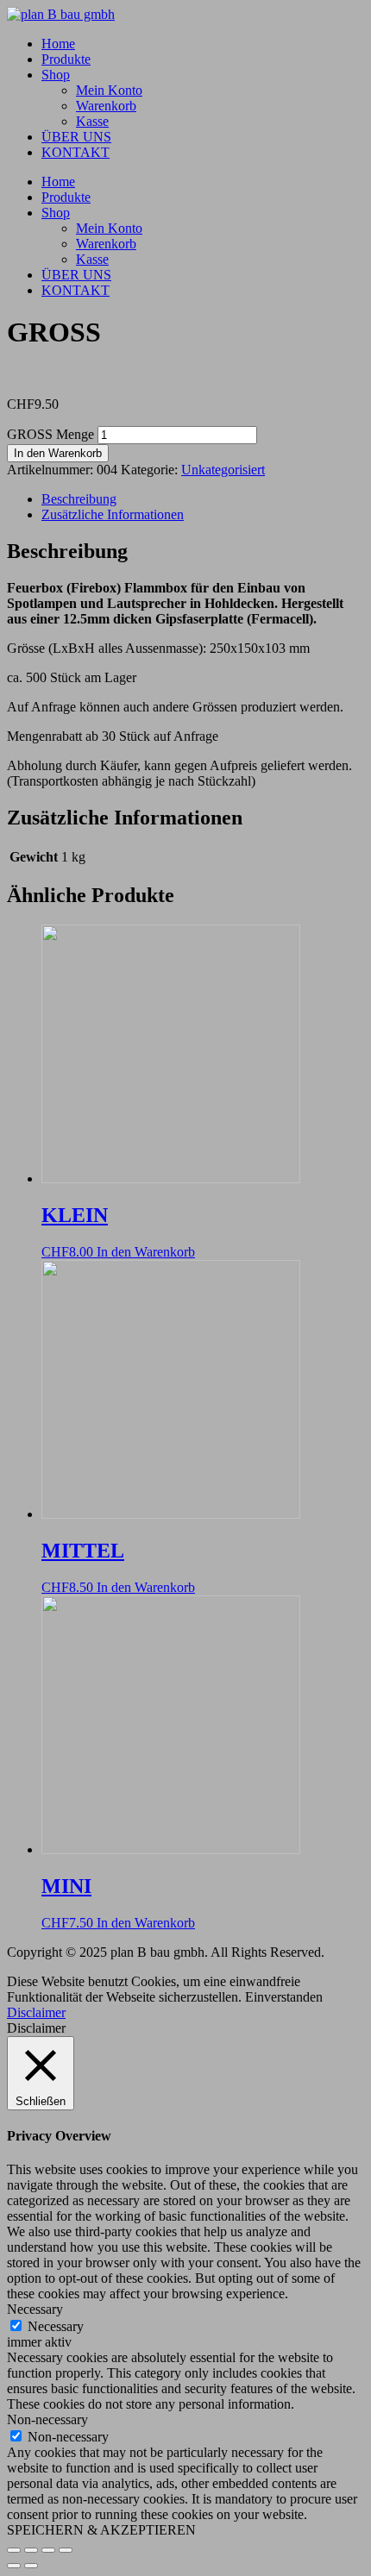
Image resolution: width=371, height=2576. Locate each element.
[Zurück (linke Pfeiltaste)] (14, 2566)
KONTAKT (75, 152)
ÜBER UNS (76, 137)
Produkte (66, 59)
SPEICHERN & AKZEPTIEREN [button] (101, 2530)
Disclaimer (36, 2012)
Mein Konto (109, 90)
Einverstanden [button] (284, 1997)
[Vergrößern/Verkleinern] (14, 2550)
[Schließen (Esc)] (66, 2550)
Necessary (56, 2326)
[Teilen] (48, 2550)
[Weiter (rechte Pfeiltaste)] (31, 2566)
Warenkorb (106, 106)
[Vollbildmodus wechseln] (31, 2550)
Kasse (92, 121)
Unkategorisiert (223, 470)
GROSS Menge (50, 434)
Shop (56, 75)
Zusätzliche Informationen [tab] (113, 514)
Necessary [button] (35, 2309)
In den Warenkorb (58, 453)
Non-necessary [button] (47, 2419)
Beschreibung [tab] (79, 499)
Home (58, 44)
